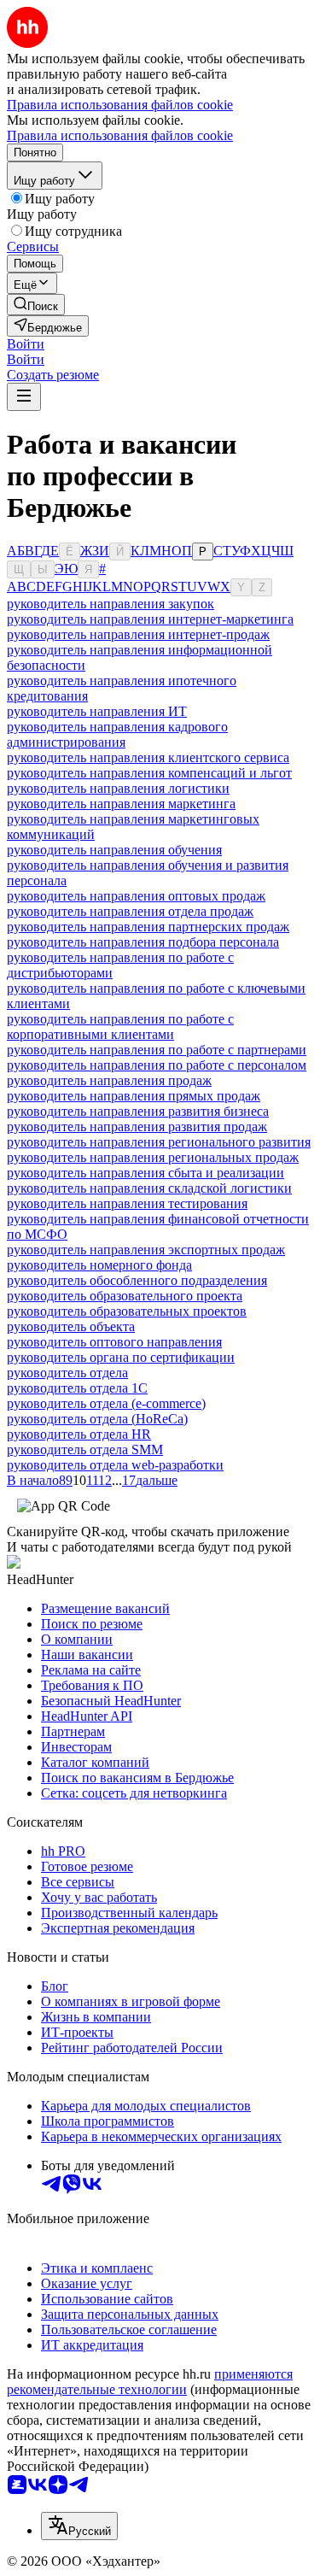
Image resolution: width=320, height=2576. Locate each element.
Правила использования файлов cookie (120, 135)
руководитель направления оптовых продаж (136, 896)
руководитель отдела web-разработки (115, 1465)
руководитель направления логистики (118, 788)
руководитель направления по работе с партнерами (157, 1050)
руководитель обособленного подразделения (137, 1280)
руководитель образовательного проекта (125, 1296)
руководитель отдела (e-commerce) (106, 1403)
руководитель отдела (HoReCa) (97, 1419)
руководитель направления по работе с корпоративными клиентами (120, 1027)
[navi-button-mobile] (24, 397)
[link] (36, 305)
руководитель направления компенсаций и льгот (149, 773)
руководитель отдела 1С (77, 1388)
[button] (26, 344)
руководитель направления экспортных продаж (146, 1250)
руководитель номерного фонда (99, 1265)
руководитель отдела (67, 1373)
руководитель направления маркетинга (121, 804)
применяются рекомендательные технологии (150, 2382)
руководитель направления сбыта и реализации (145, 1173)
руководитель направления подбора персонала (143, 942)
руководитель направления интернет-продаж (138, 634)
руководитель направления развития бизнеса (138, 1111)
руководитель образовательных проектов (127, 1311)
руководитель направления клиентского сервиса (148, 757)
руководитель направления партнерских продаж (148, 927)
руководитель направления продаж (109, 1080)
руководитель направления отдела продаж (130, 911)
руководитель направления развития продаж (137, 1127)
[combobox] (79, 2526)
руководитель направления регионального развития (159, 1142)
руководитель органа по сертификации (121, 1357)
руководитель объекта (71, 1326)
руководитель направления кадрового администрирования (117, 734)
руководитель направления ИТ (97, 711)
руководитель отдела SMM (85, 1449)
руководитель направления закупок (111, 604)
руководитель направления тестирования (127, 1203)
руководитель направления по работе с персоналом (157, 1065)
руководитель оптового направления (114, 1342)
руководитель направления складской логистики (149, 1188)
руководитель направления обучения (114, 850)
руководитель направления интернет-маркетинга (150, 619)
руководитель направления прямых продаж (134, 1096)
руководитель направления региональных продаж (153, 1157)
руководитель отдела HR (79, 1434)
